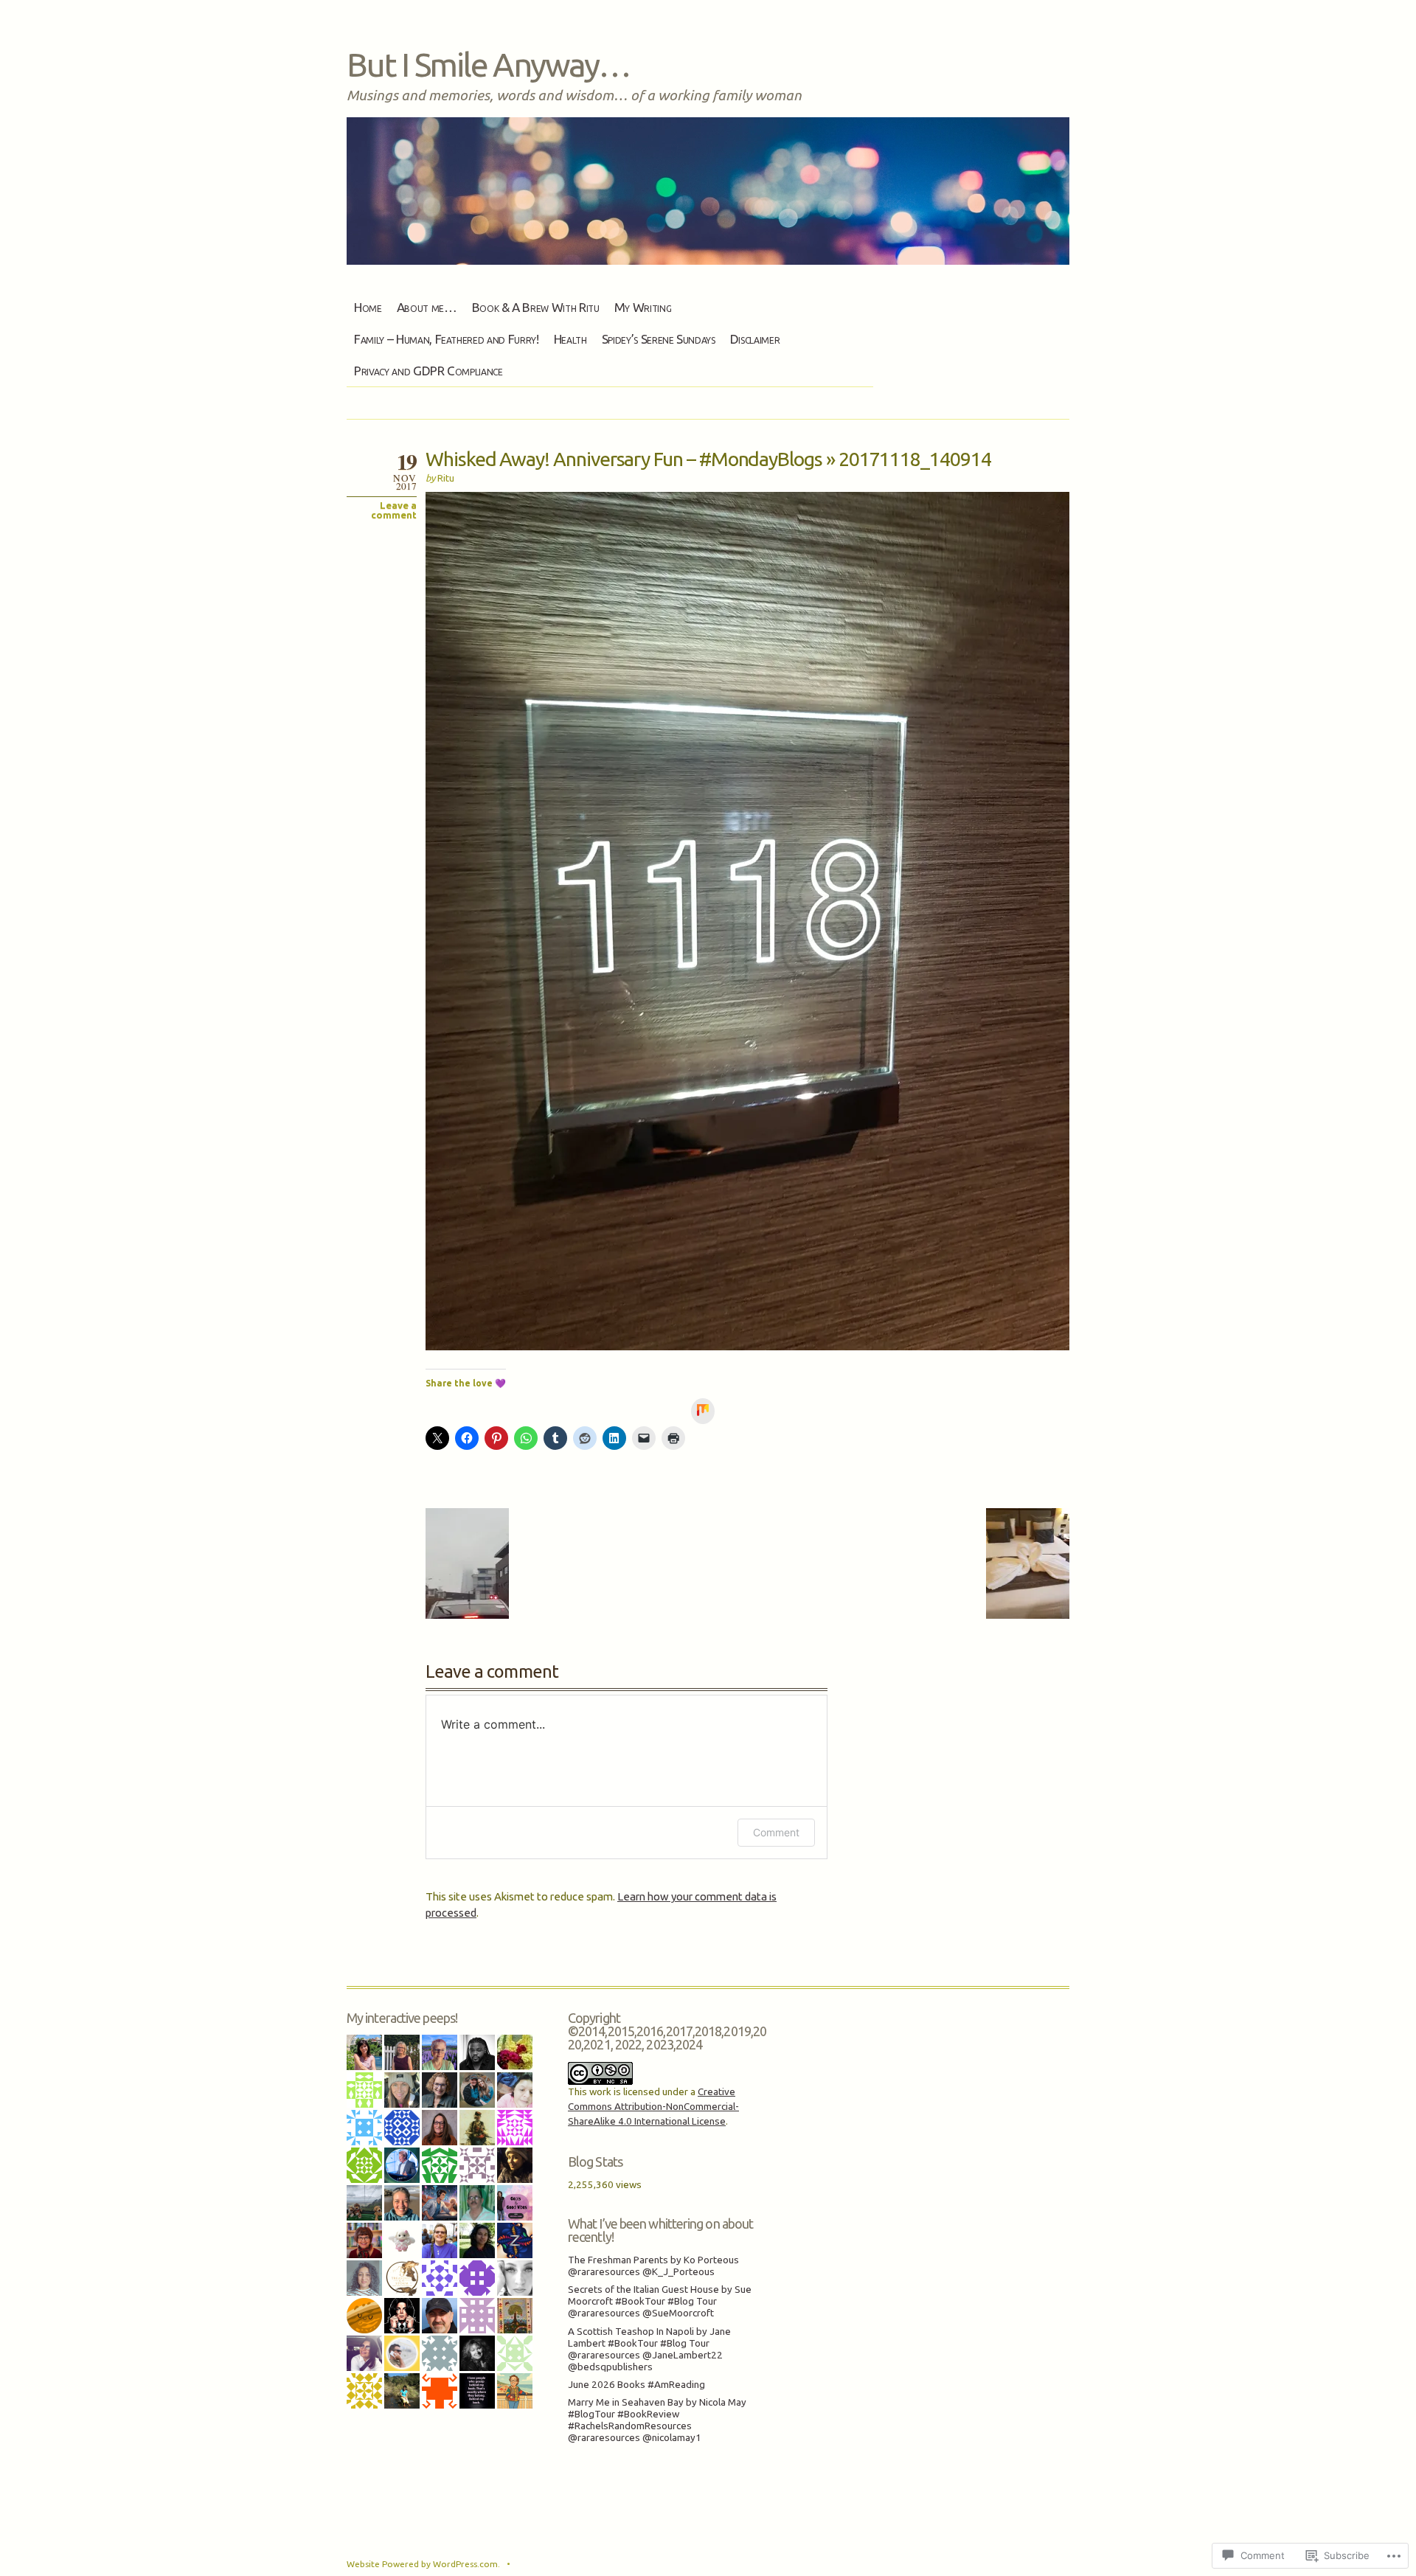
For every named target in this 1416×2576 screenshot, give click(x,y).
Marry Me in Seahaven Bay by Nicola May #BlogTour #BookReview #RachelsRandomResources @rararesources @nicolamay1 (657, 2420)
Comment (776, 1832)
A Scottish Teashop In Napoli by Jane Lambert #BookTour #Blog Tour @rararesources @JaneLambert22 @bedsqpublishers (649, 2349)
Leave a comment (394, 510)
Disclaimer (755, 339)
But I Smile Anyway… (488, 64)
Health (570, 339)
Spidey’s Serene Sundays (659, 339)
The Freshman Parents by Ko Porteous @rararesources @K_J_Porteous (653, 2266)
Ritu (446, 478)
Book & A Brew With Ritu (536, 307)
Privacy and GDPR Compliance (428, 371)
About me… (427, 307)
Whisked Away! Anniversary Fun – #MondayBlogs (624, 459)
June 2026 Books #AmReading (636, 2385)
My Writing (643, 307)
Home (368, 307)
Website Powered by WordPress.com (422, 2564)
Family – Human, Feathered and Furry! (447, 339)
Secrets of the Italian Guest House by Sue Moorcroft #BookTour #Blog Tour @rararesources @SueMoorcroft (660, 2301)
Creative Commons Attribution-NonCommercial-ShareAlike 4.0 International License (653, 2107)
